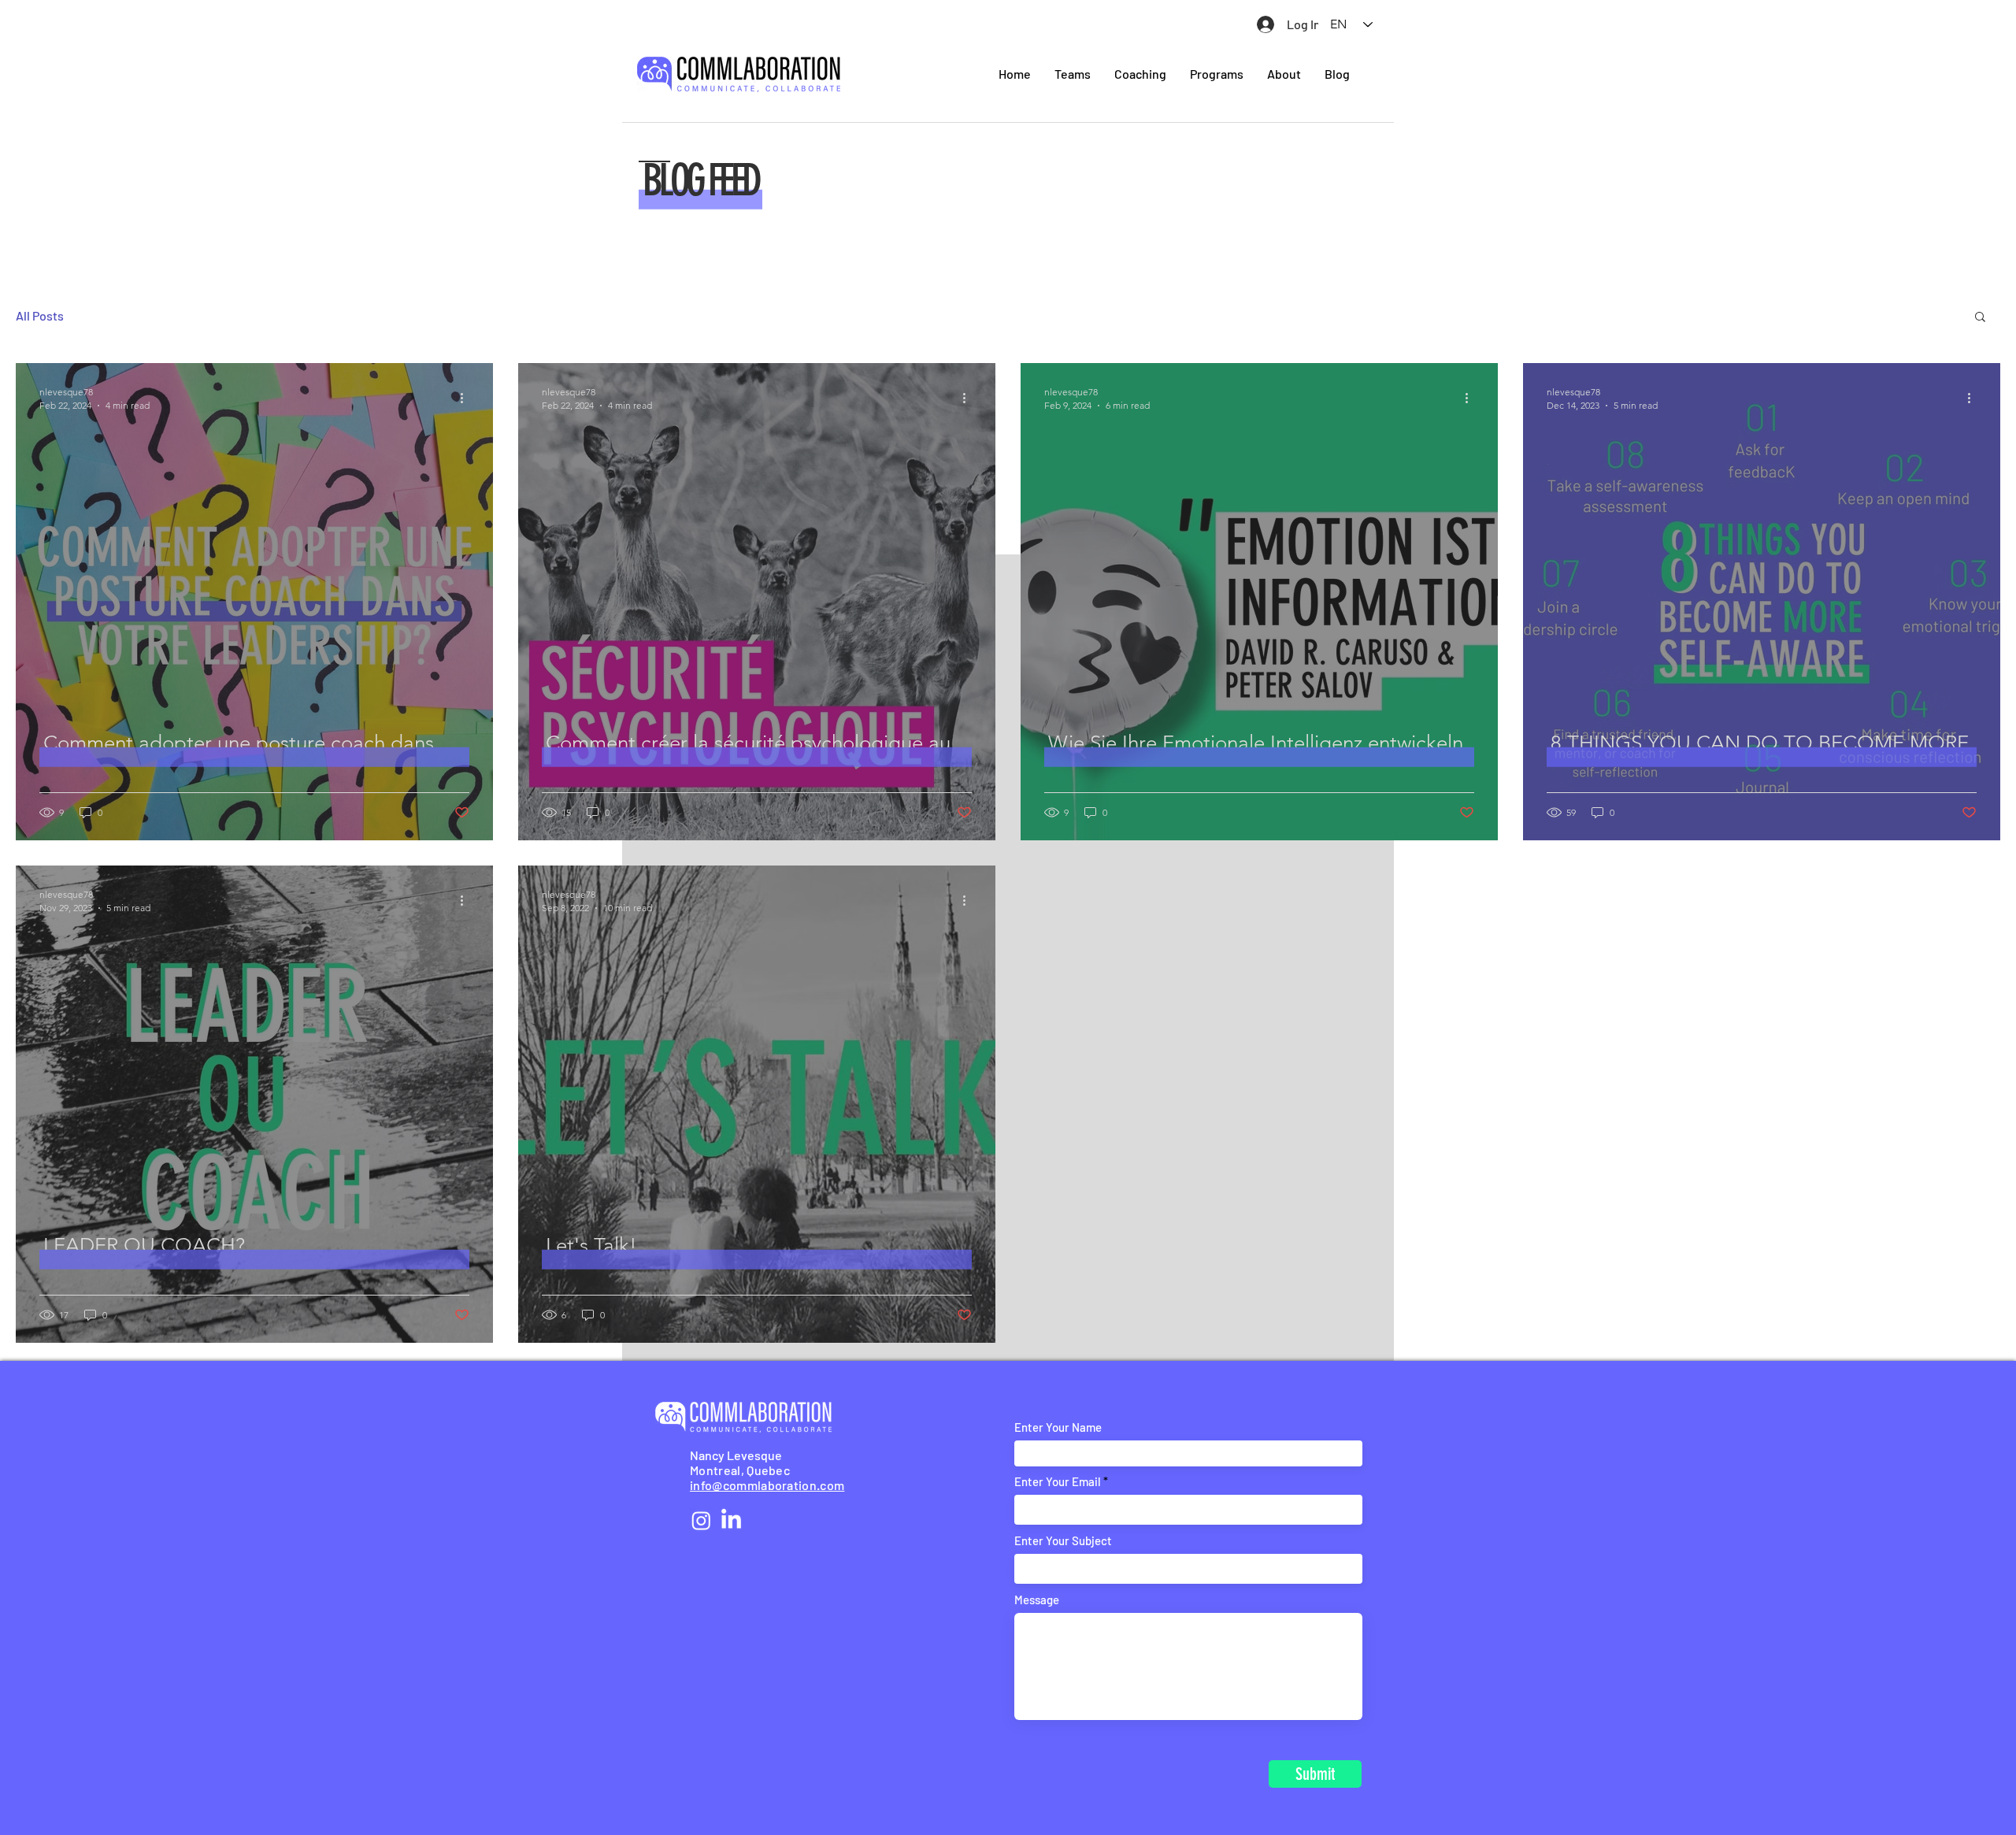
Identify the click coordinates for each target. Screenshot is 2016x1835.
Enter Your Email (1058, 1482)
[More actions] (467, 398)
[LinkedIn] (731, 1520)
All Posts (40, 315)
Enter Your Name (1058, 1427)
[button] (1980, 318)
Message (1037, 1600)
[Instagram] (701, 1520)
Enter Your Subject (1063, 1541)
